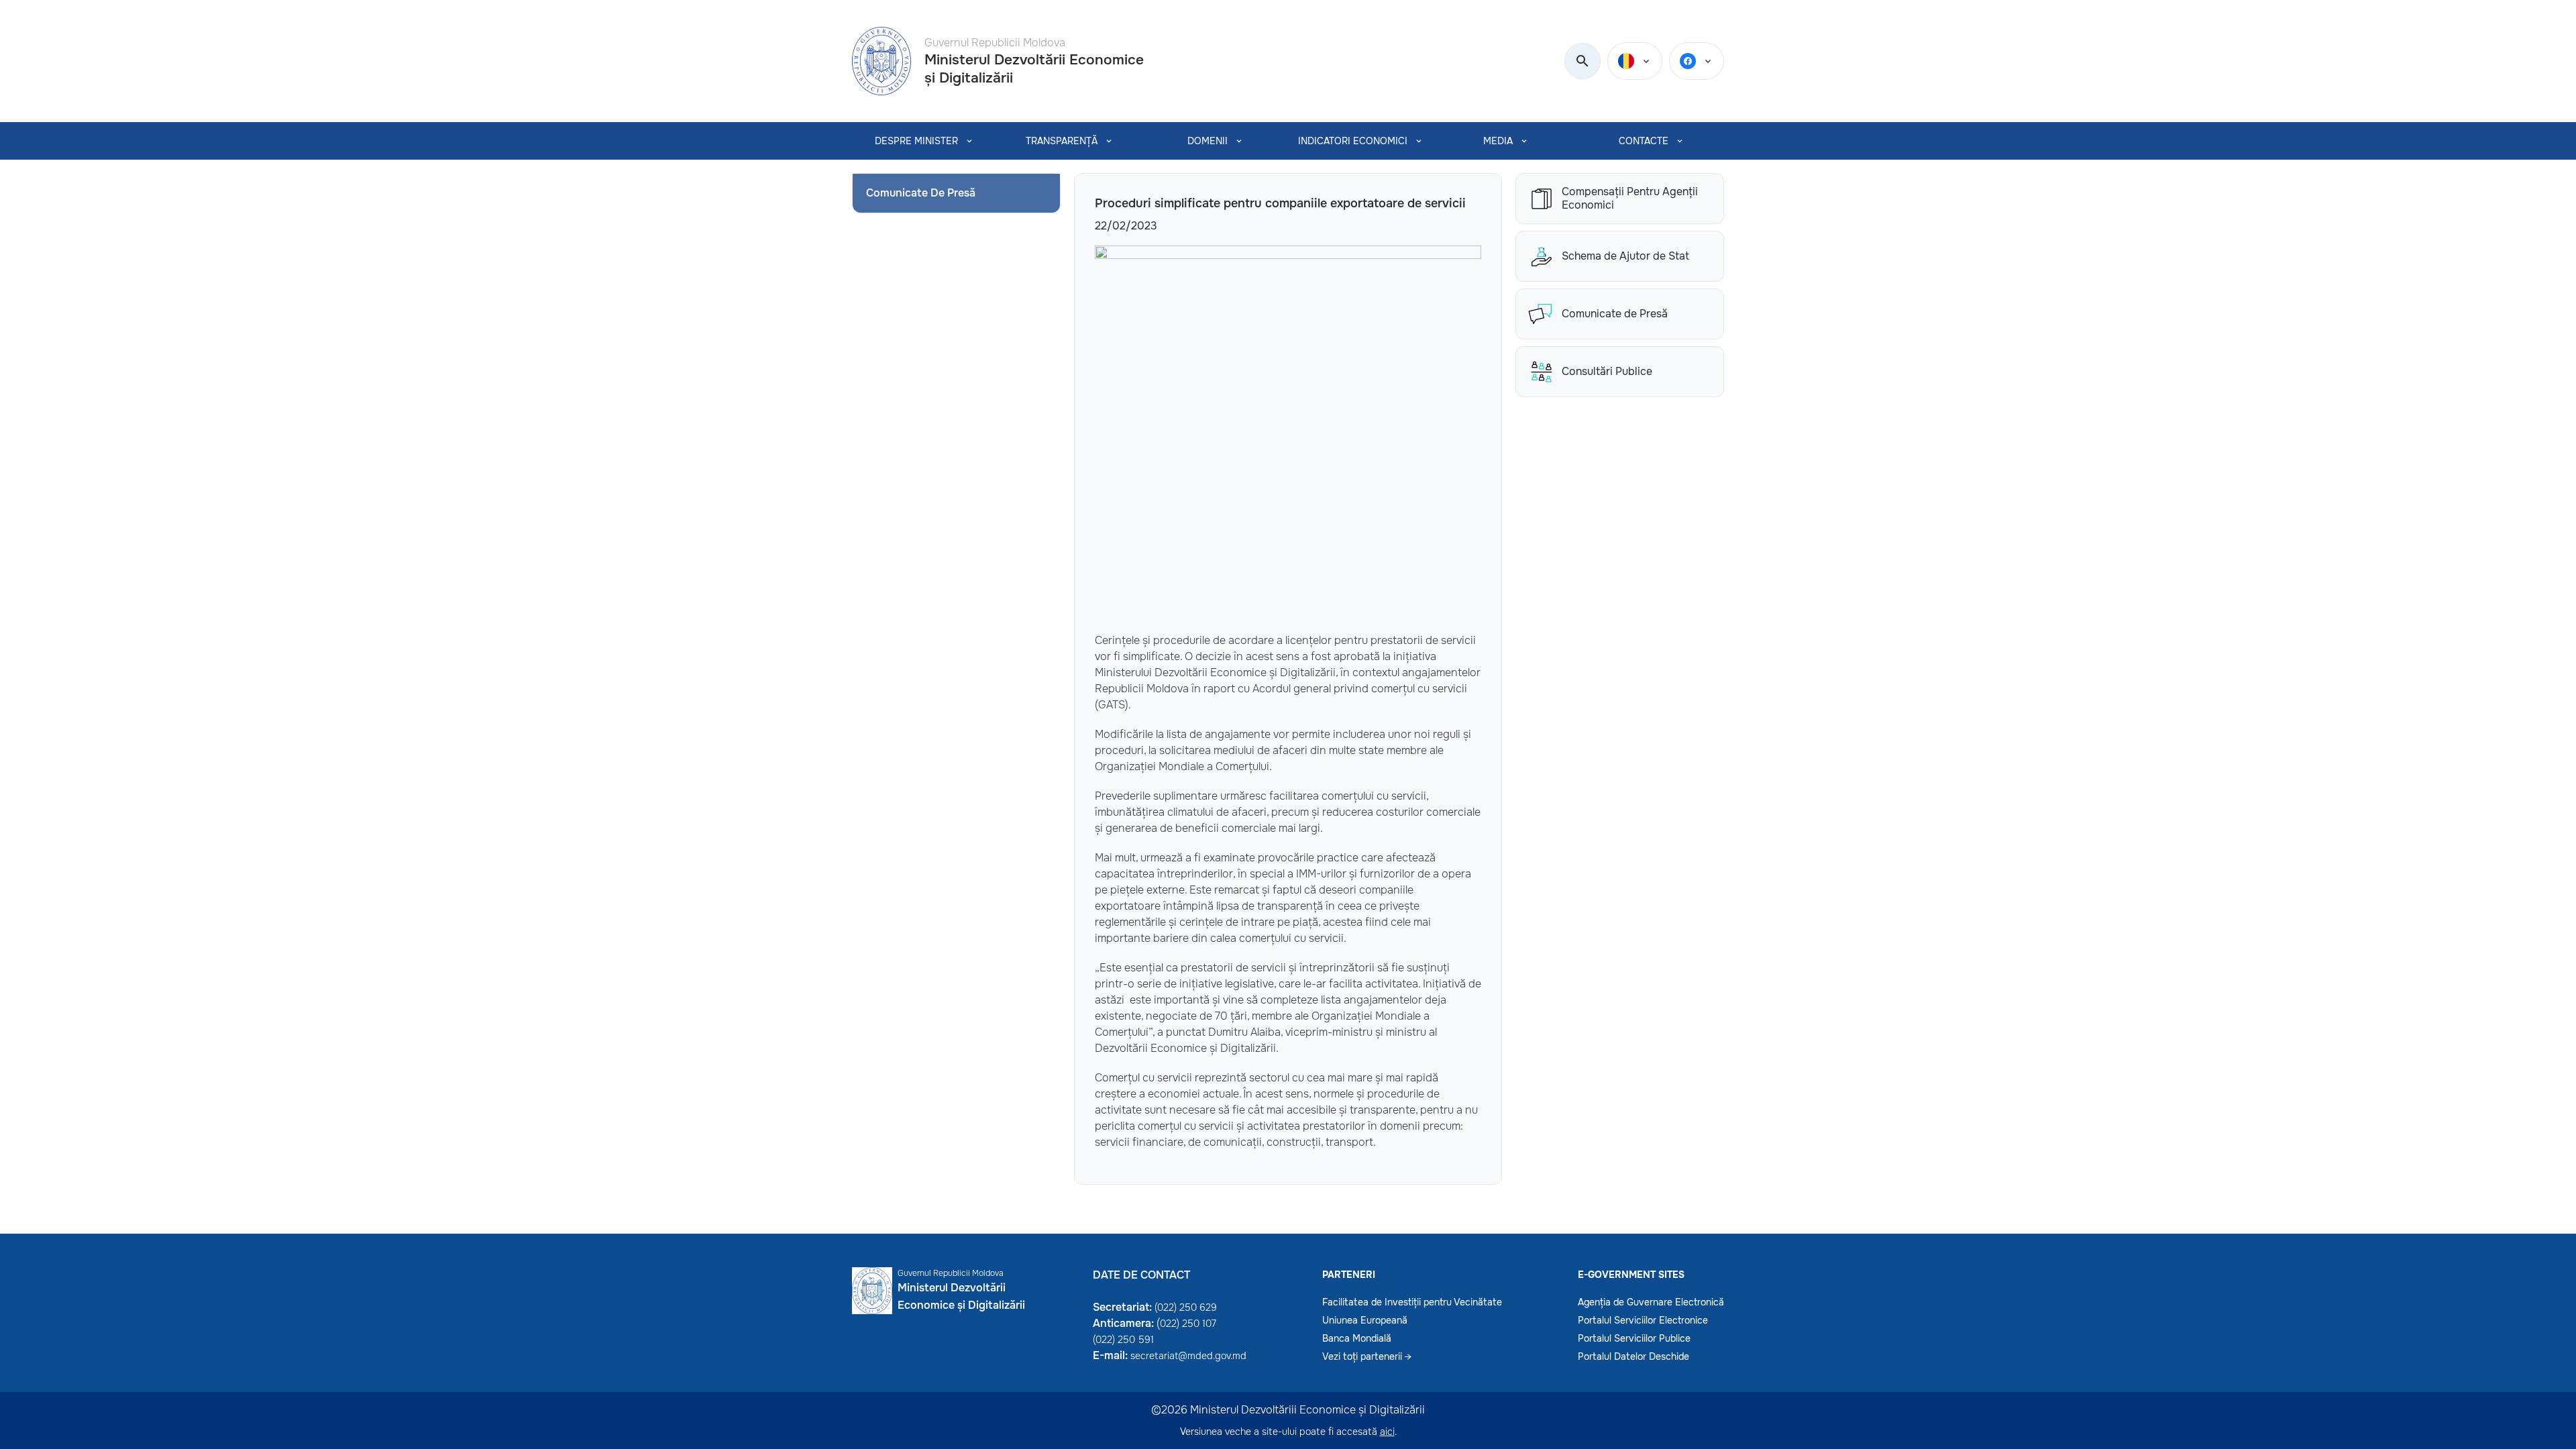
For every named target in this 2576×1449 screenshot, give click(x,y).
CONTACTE (1644, 141)
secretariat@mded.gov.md (1188, 1356)
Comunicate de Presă (1615, 314)
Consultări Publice (1607, 371)
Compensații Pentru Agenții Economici (1630, 199)
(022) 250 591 (1123, 1340)
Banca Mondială (1357, 1338)
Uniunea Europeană (1365, 1320)
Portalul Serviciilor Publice (1634, 1338)
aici (1387, 1432)
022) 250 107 (1188, 1324)
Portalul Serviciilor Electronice (1643, 1320)
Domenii (1207, 141)
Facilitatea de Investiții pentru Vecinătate (1412, 1302)
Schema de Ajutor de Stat (1625, 256)
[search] (1582, 62)
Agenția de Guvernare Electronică (1651, 1302)
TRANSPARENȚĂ (1062, 141)
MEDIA (1498, 141)
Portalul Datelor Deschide (1633, 1356)
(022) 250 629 (1186, 1307)
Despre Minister (916, 141)
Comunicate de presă (921, 193)
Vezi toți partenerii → (1367, 1356)
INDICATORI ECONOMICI (1353, 141)
